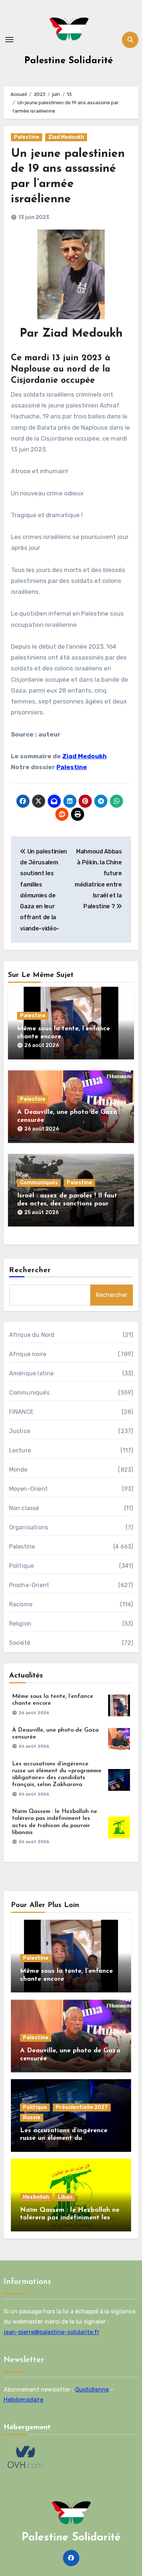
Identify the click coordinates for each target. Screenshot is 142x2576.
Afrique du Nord (32, 1335)
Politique (22, 1566)
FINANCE (21, 1412)
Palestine (27, 137)
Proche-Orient (29, 1585)
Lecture (20, 1450)
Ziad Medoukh (66, 137)
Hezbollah (36, 2197)
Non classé (24, 1508)
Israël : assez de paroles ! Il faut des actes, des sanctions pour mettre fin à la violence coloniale (69, 1204)
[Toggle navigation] (9, 40)
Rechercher (30, 1270)
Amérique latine (31, 1373)
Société (20, 1643)
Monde (18, 1470)
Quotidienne (92, 2390)
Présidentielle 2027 (82, 2107)
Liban (65, 2197)
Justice (20, 1431)
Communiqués (39, 1183)
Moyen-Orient (28, 1489)
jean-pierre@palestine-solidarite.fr (52, 2332)
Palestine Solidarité (69, 61)
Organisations (29, 1527)
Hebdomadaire (23, 2400)
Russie (32, 2117)
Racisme (21, 1604)
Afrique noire (28, 1354)
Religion (20, 1624)
